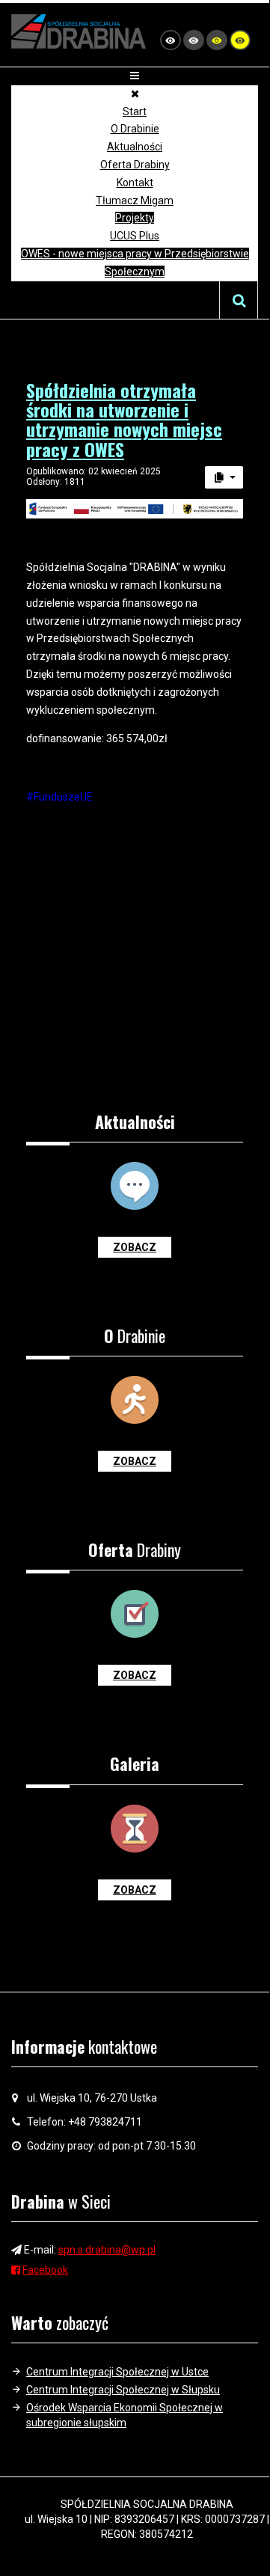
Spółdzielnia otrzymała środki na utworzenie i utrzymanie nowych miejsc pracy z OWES (124, 419)
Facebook (45, 2270)
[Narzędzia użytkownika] (224, 477)
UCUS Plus (135, 236)
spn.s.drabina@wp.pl (107, 2250)
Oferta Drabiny (135, 165)
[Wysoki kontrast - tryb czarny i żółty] (217, 40)
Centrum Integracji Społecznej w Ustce (117, 2372)
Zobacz (135, 1247)
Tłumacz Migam (135, 201)
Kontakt (135, 183)
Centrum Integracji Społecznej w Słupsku (123, 2390)
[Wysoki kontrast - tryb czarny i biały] (194, 40)
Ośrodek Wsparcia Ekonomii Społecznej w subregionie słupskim (125, 2415)
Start (135, 111)
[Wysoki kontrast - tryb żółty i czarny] (240, 40)
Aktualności (135, 147)
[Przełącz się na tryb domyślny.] (171, 40)
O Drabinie (135, 129)
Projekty (135, 218)
